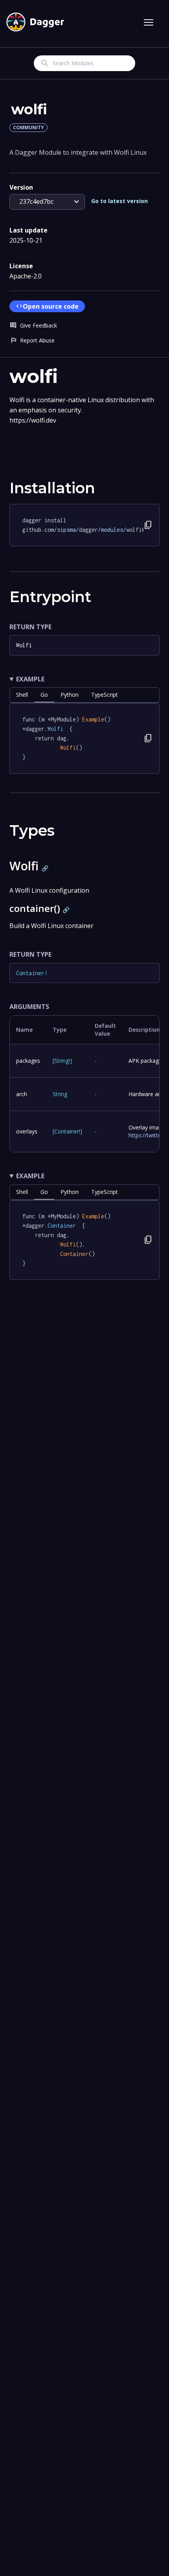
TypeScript (105, 695)
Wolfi (24, 645)
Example (30, 679)
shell (22, 695)
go (44, 695)
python (70, 695)
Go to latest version (119, 201)
